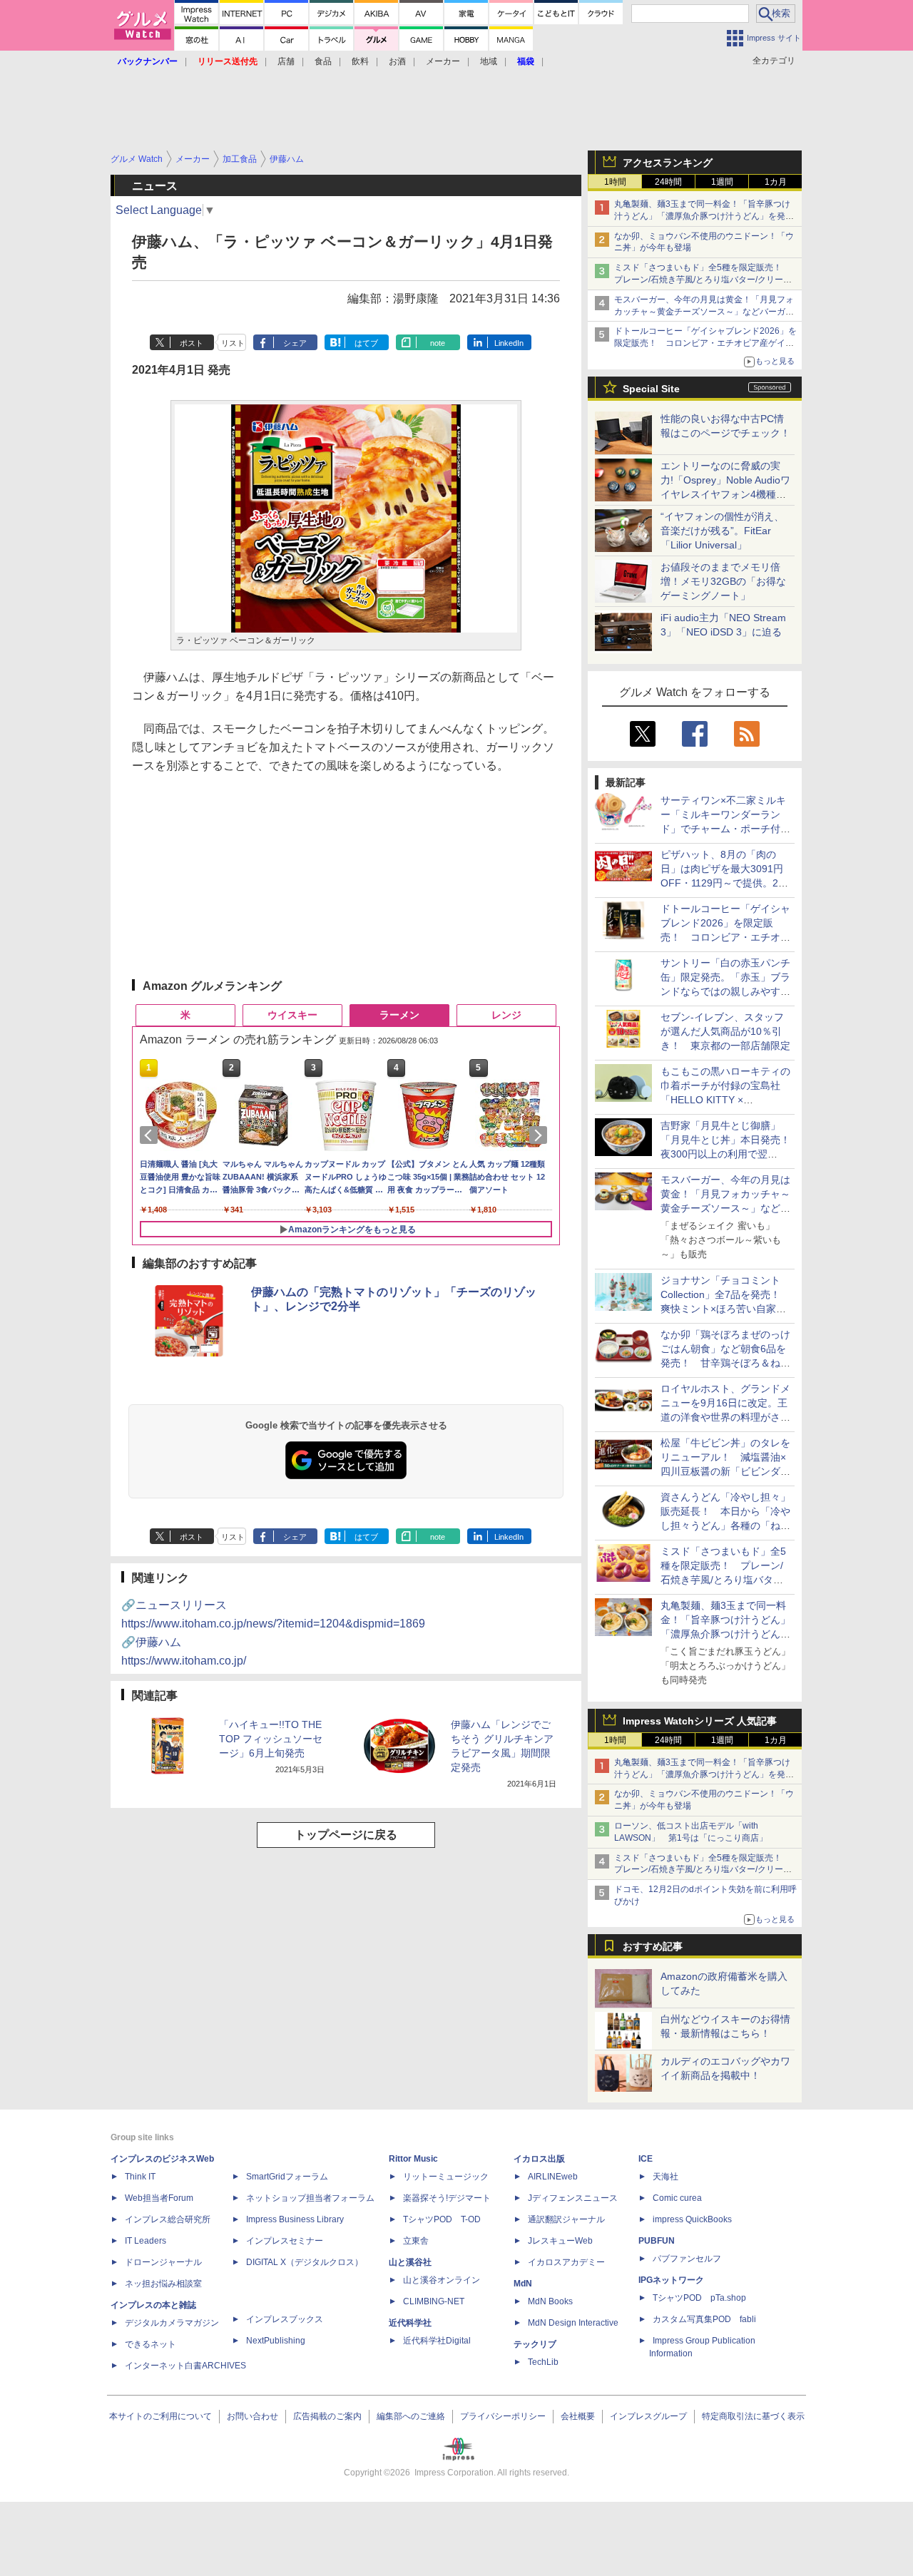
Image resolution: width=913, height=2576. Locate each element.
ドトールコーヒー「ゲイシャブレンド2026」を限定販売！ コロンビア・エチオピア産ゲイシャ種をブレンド (705, 343)
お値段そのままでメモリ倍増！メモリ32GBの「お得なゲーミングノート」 (723, 581)
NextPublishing (276, 2341)
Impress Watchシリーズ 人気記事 (700, 1721)
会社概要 (578, 2416)
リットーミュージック (446, 2177)
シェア (295, 343)
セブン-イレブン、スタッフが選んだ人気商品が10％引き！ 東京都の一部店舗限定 (725, 1031)
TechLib (543, 2362)
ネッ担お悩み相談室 (163, 2284)
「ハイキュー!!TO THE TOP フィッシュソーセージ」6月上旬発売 (271, 1739)
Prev (151, 1135)
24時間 (668, 182)
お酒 (397, 61)
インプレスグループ (648, 2416)
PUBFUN (657, 2241)
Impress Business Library (295, 2219)
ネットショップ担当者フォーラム (310, 2198)
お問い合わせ (253, 2416)
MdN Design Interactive (573, 2323)
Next (541, 1135)
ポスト (192, 343)
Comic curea (677, 2198)
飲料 (360, 61)
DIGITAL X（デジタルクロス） (305, 2262)
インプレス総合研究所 (168, 2219)
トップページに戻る (346, 1835)
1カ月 (776, 182)
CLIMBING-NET (434, 2301)
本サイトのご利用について (160, 2416)
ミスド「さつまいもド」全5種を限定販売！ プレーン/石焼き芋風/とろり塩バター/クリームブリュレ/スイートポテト (703, 280)
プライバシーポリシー (503, 2416)
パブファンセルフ (687, 2259)
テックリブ (535, 2344)
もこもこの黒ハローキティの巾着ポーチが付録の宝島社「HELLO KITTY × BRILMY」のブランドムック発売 (725, 1100)
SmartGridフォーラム (287, 2177)
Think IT (140, 2177)
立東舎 (416, 2241)
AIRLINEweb (553, 2177)
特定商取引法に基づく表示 (753, 2416)
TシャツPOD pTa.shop (699, 2298)
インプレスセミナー (285, 2241)
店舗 (286, 61)
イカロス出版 (539, 2159)
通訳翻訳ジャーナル (566, 2219)
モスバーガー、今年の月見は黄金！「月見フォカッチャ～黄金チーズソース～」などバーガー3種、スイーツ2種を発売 (704, 312)
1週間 (722, 182)
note (438, 343)
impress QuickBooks (692, 2219)
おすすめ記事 (653, 1946)
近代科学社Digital (437, 2341)
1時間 (615, 182)
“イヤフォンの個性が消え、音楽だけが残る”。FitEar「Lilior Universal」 (722, 531)
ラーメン (399, 1015)
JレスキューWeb (560, 2241)
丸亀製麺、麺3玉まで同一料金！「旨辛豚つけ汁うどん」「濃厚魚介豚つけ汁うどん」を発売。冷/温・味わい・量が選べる (702, 216)
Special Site (651, 389)
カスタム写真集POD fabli (704, 2319)
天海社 (665, 2177)
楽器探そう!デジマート (447, 2198)
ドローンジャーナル (163, 2262)
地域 (489, 61)
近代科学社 (410, 2323)
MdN (523, 2284)
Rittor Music (413, 2159)
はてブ (366, 343)
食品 (323, 61)
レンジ (506, 1015)
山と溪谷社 (410, 2262)
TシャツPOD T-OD (442, 2219)
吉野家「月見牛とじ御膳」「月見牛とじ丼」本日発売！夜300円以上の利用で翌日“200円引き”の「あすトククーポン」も (725, 1154)
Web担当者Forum (159, 2198)
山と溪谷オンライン (442, 2280)
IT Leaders (146, 2241)
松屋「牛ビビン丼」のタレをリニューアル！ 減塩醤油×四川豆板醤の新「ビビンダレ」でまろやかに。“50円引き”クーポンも (725, 1471)
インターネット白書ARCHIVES (185, 2366)
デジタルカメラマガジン (172, 2323)
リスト (233, 343)
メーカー (443, 61)
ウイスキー (292, 1015)
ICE (646, 2159)
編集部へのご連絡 (411, 2416)
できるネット (151, 2344)
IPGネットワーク (671, 2280)
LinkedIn (509, 343)
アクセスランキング (668, 163)
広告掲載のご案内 (327, 2416)
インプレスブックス (285, 2319)
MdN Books (550, 2301)
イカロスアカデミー (566, 2262)
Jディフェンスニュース (573, 2198)
